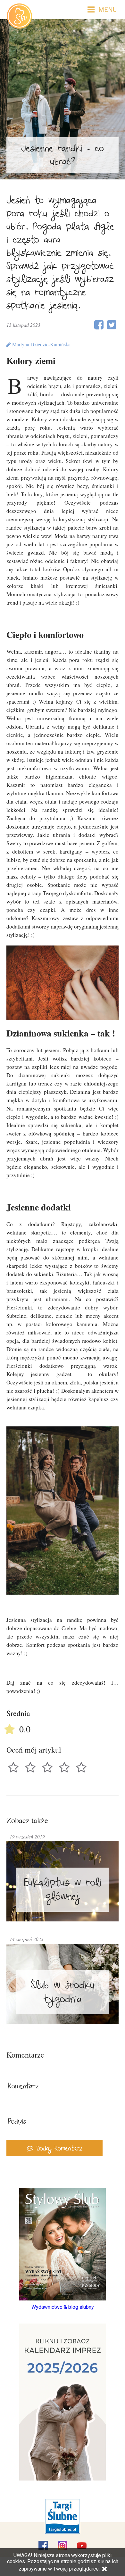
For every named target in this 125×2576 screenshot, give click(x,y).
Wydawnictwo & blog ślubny (63, 2307)
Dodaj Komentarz (58, 2149)
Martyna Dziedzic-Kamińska (41, 344)
